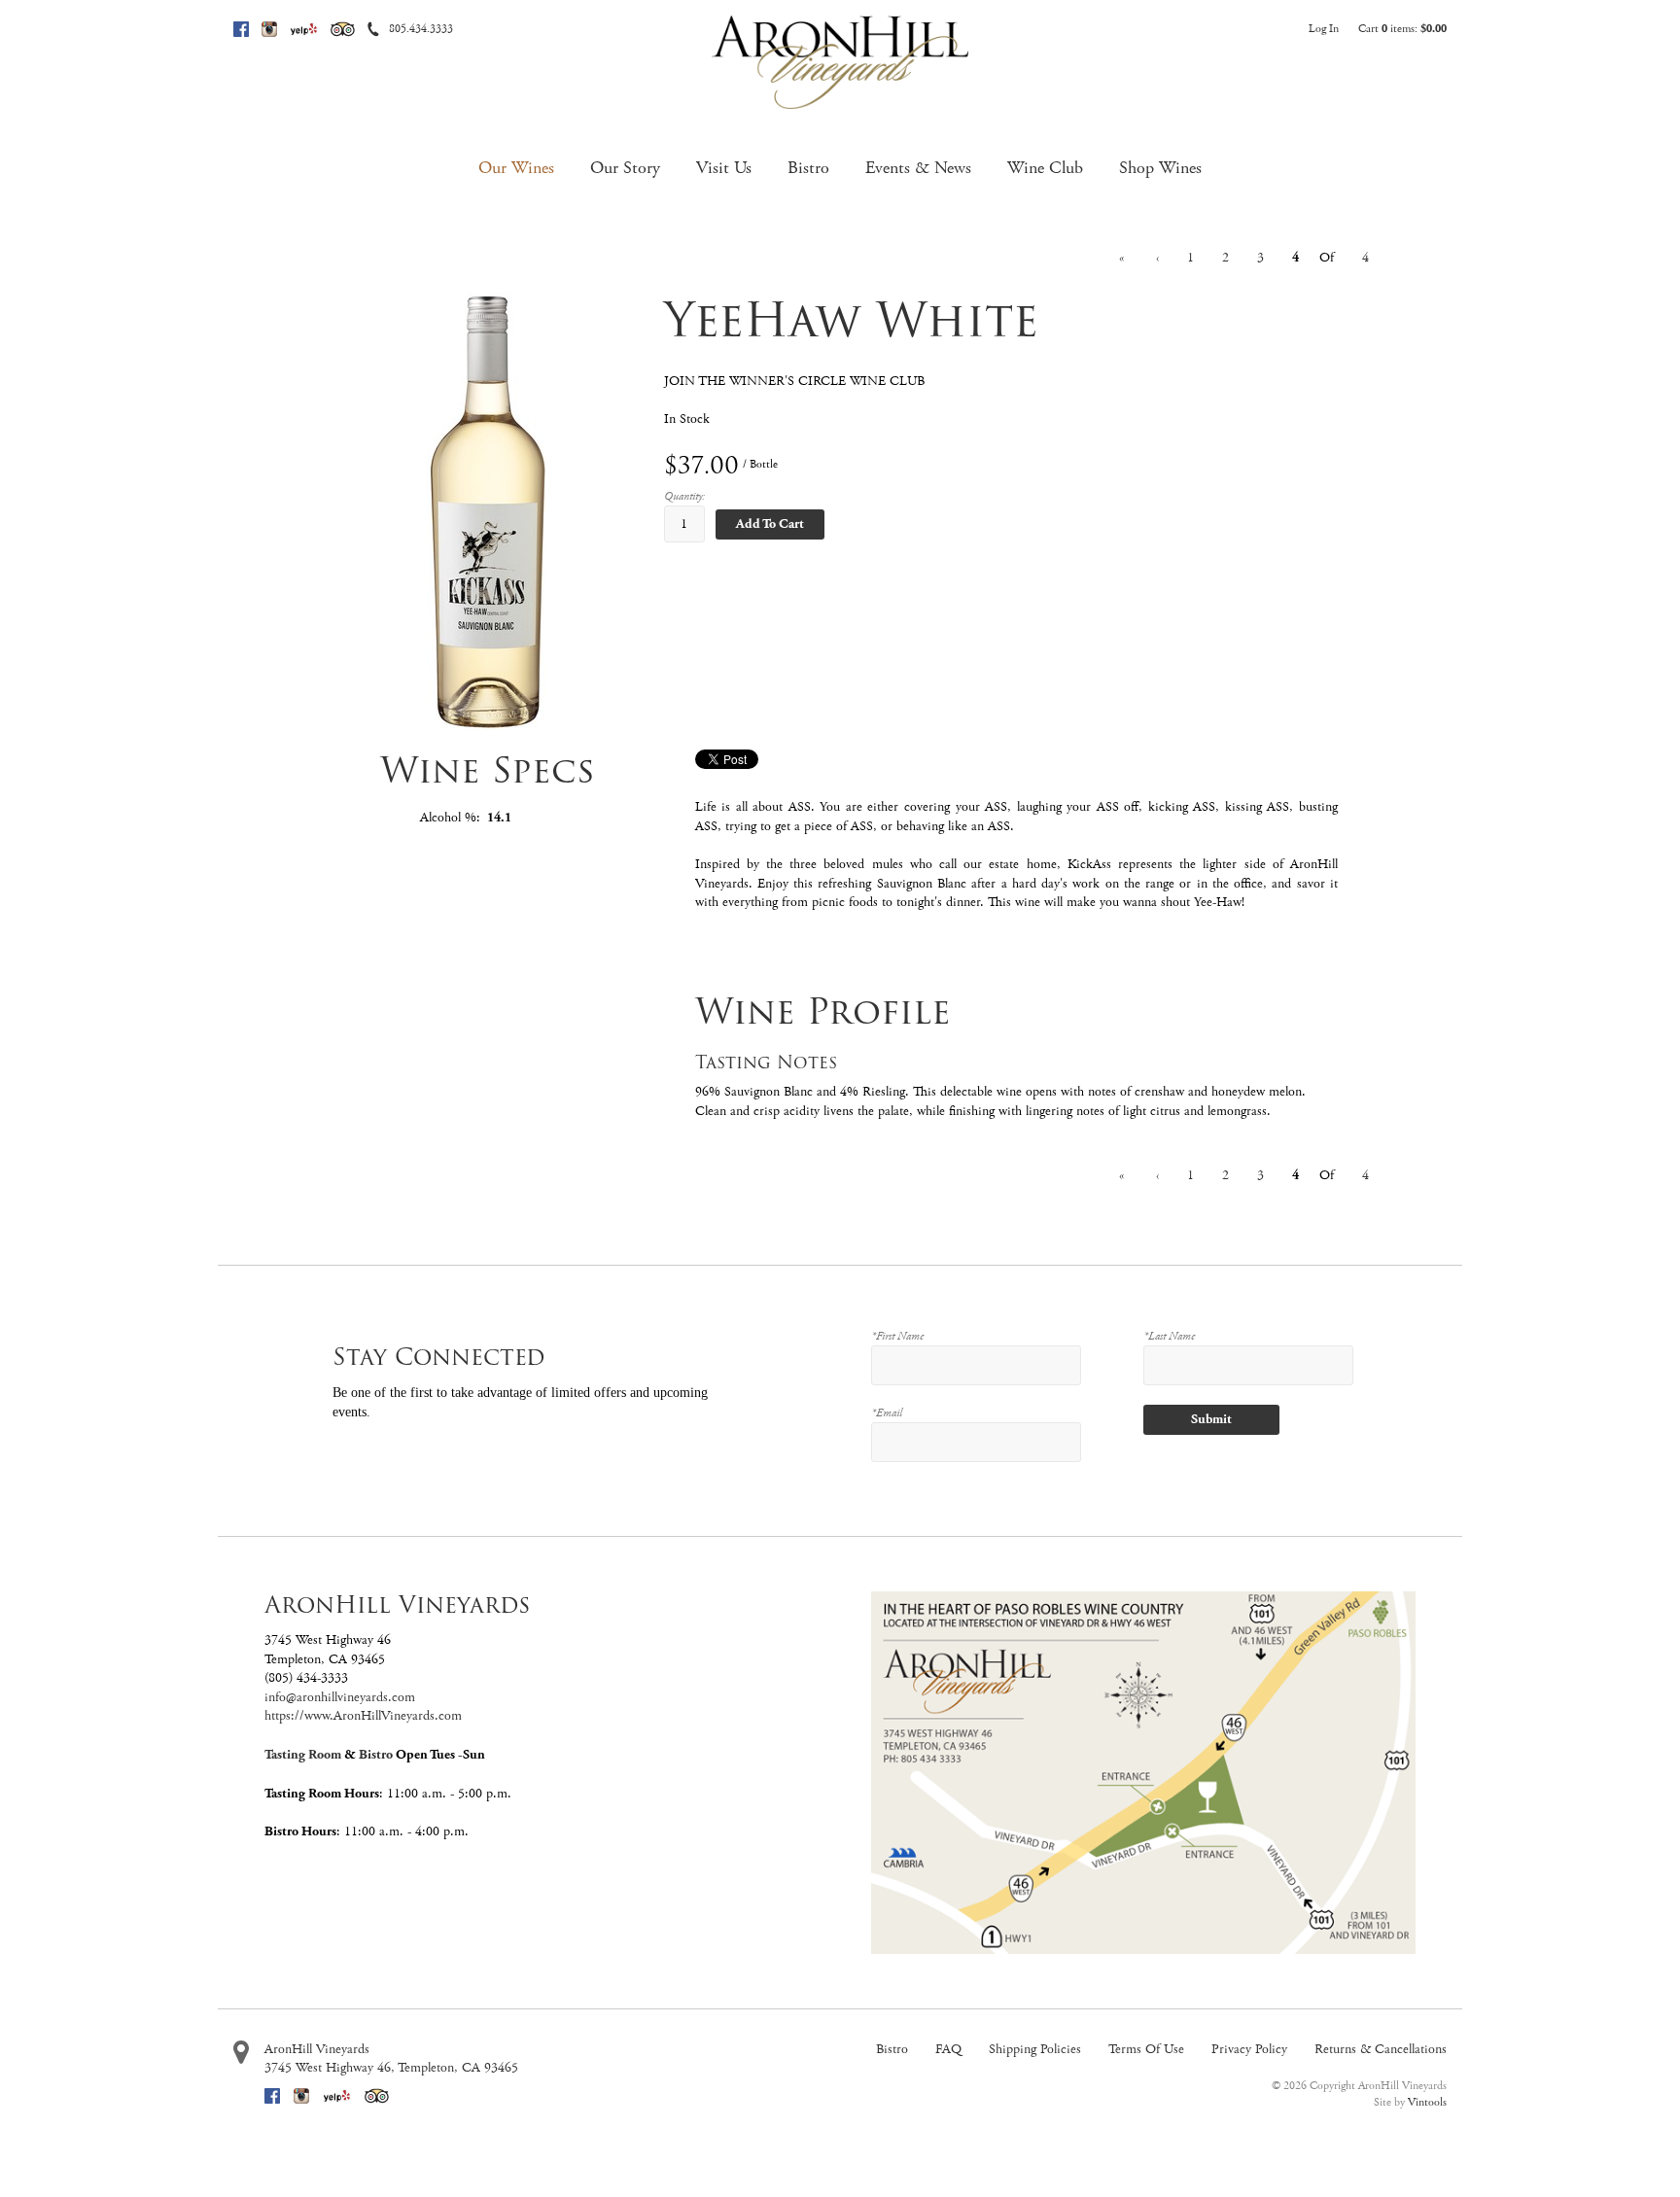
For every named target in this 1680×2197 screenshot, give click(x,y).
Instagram (269, 29)
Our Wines (516, 168)
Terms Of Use (1146, 2049)
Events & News (918, 168)
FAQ (948, 2049)
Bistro (808, 168)
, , (391, 2068)
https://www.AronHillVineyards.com (363, 1716)
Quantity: (684, 496)
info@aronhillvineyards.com (340, 1697)
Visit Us (724, 168)
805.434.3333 (421, 29)
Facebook (241, 29)
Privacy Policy (1249, 2049)
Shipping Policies (1035, 2049)
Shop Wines (1160, 168)
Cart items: (1402, 29)
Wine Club (1045, 168)
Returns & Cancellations (1381, 2049)
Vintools (1427, 2102)
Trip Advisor (343, 29)
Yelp (304, 29)
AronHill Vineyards (317, 2049)
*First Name (897, 1336)
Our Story (625, 168)
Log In (1324, 29)
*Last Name (1169, 1336)
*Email (887, 1413)
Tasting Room (303, 1755)
